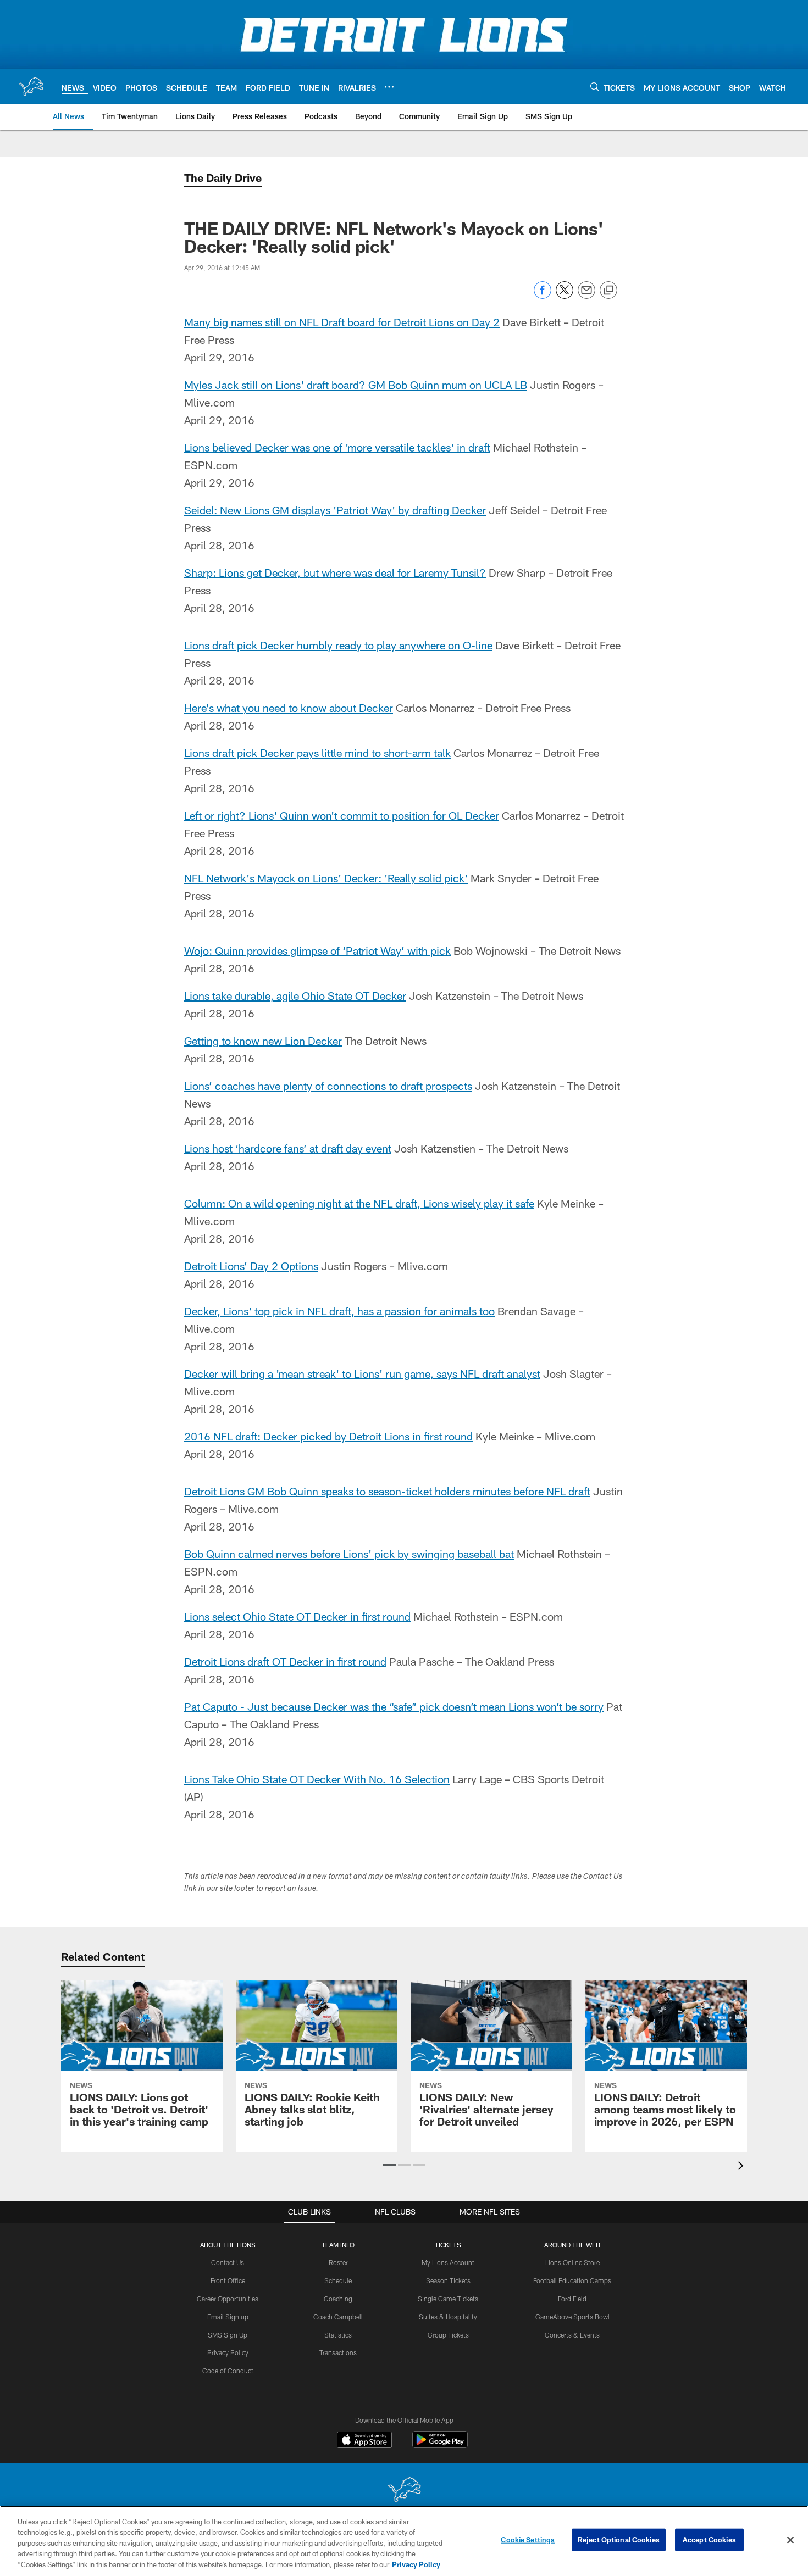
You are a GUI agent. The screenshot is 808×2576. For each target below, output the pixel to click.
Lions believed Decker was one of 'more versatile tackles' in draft (337, 447)
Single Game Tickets (448, 2299)
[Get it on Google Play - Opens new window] (440, 2445)
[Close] (790, 2540)
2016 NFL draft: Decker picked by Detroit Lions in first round (328, 1436)
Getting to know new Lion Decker (263, 1041)
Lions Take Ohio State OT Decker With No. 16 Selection (317, 1779)
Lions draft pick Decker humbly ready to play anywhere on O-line (338, 645)
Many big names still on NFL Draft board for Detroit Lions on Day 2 (342, 322)
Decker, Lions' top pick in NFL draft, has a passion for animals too (339, 1311)
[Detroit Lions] (404, 2491)
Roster (338, 2262)
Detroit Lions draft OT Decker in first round (285, 1661)
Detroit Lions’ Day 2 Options (251, 1266)
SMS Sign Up (228, 2335)
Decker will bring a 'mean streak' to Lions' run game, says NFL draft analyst (362, 1373)
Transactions (338, 2352)
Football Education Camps (572, 2280)
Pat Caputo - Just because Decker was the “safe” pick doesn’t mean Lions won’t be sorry (394, 1706)
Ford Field (572, 2299)
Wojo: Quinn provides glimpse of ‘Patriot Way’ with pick (317, 950)
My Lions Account (448, 2262)
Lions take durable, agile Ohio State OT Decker (295, 995)
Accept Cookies (709, 2540)
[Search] (595, 87)
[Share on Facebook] (543, 296)
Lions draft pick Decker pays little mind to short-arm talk (317, 753)
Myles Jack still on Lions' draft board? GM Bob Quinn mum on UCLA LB (356, 385)
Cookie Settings (528, 2540)
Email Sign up (228, 2317)
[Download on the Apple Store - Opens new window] (364, 2441)
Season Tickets (448, 2280)
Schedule (338, 2280)
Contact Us (228, 2262)
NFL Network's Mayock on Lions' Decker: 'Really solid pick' (326, 878)
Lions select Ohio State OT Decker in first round (297, 1616)
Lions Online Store (572, 2262)
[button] (389, 2165)
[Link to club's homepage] (31, 86)
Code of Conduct (228, 2371)
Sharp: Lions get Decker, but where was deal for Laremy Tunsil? (335, 572)
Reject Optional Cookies (619, 2540)
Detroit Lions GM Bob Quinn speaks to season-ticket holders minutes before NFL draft (387, 1491)
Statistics (338, 2335)
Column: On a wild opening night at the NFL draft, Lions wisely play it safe (359, 1203)
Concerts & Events (572, 2335)
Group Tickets (448, 2335)
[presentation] (743, 2167)
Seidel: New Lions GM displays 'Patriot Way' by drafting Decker (335, 510)
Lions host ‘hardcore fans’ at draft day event (288, 1148)
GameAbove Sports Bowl (572, 2317)
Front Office (228, 2280)
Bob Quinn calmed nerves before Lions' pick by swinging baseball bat (349, 1554)
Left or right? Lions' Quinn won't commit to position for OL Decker (342, 815)
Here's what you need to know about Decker (289, 708)
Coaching (338, 2299)
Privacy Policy (228, 2352)
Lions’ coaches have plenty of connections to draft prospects (328, 1086)
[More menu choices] (389, 87)
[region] (404, 2541)
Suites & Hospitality (448, 2317)
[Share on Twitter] (565, 296)
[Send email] (586, 296)
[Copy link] (608, 291)
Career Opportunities (228, 2299)
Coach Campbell (338, 2317)
